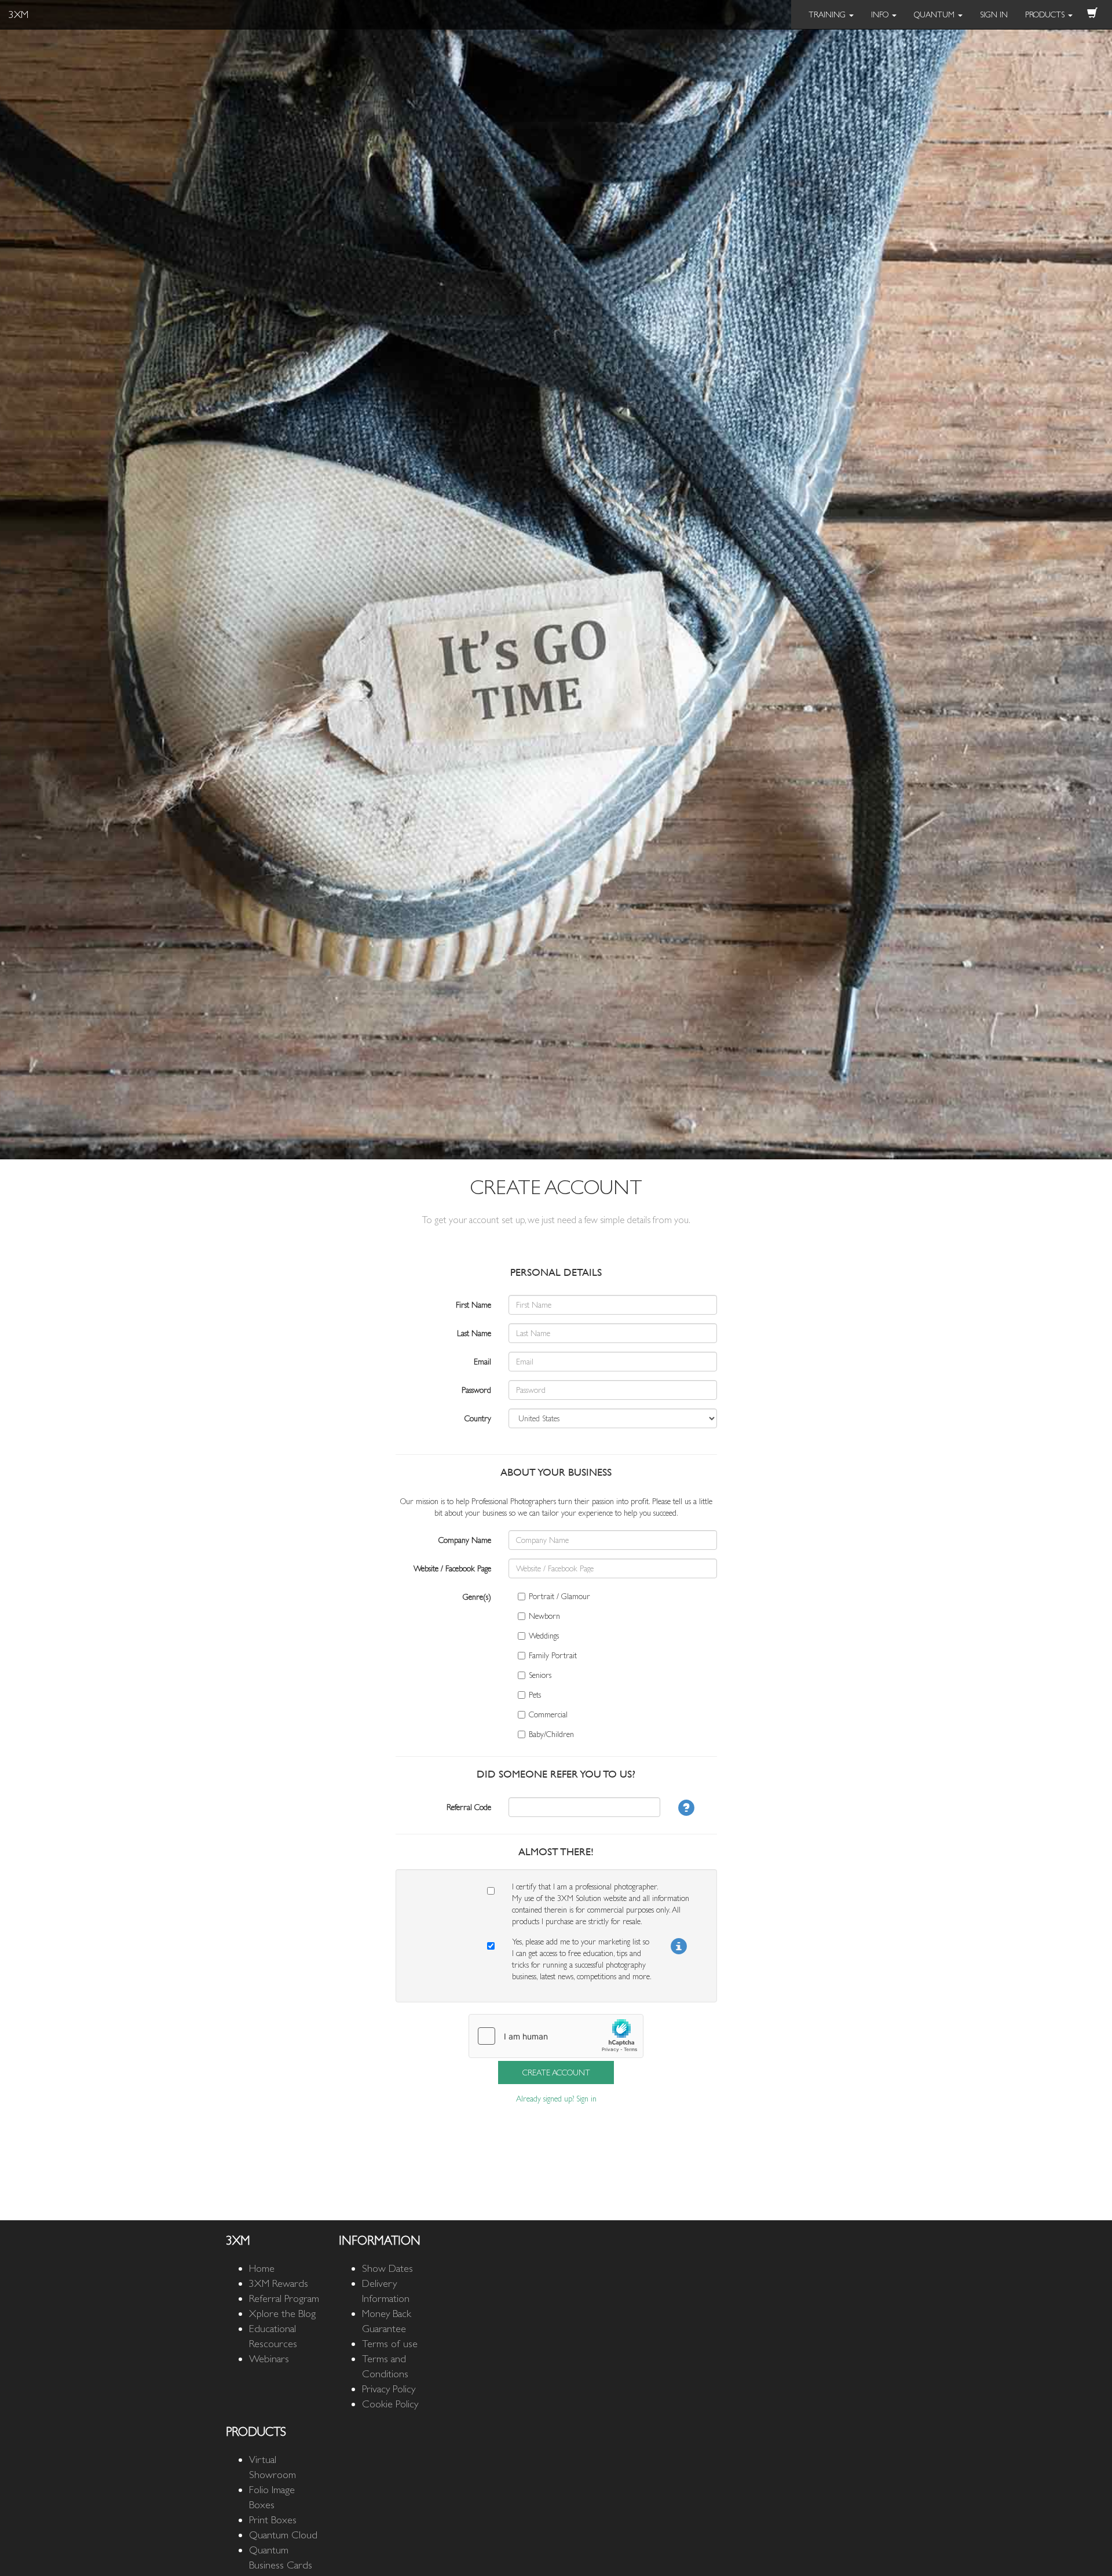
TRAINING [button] (828, 14)
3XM (19, 14)
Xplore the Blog (282, 2313)
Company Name (465, 1540)
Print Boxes (273, 2520)
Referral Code (469, 1807)
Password (476, 1390)
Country (478, 1418)
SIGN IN (994, 14)
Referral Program (284, 2298)
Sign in (586, 2099)
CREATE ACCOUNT (556, 2073)
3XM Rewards (279, 2283)
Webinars (269, 2358)
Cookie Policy (390, 2404)
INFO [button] (881, 14)
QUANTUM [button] (935, 14)
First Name (473, 1305)
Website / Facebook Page (452, 1568)
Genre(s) (477, 1597)
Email (482, 1362)
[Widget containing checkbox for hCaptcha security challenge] (556, 2036)
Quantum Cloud (283, 2535)
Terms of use (390, 2343)
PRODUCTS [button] (1046, 14)
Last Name (474, 1333)
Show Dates (387, 2268)
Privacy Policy (389, 2389)
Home (262, 2268)
